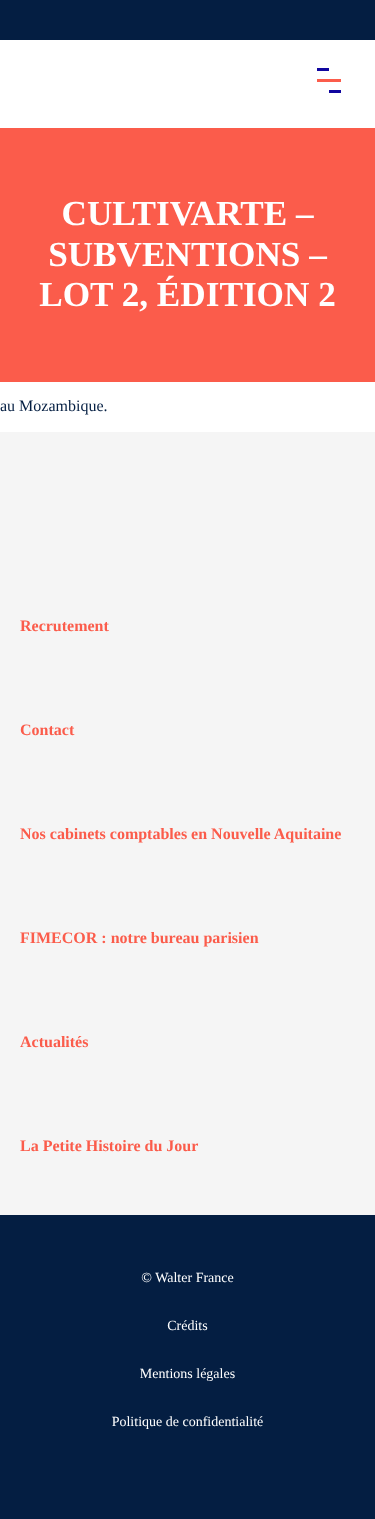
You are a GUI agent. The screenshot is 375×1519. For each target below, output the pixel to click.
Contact (47, 730)
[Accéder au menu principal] (329, 80)
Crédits (187, 1326)
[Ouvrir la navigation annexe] (32, 20)
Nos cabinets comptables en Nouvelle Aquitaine (180, 834)
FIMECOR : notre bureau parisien (139, 938)
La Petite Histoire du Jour (109, 1146)
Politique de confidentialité (188, 1422)
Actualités (54, 1042)
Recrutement (64, 626)
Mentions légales (187, 1374)
